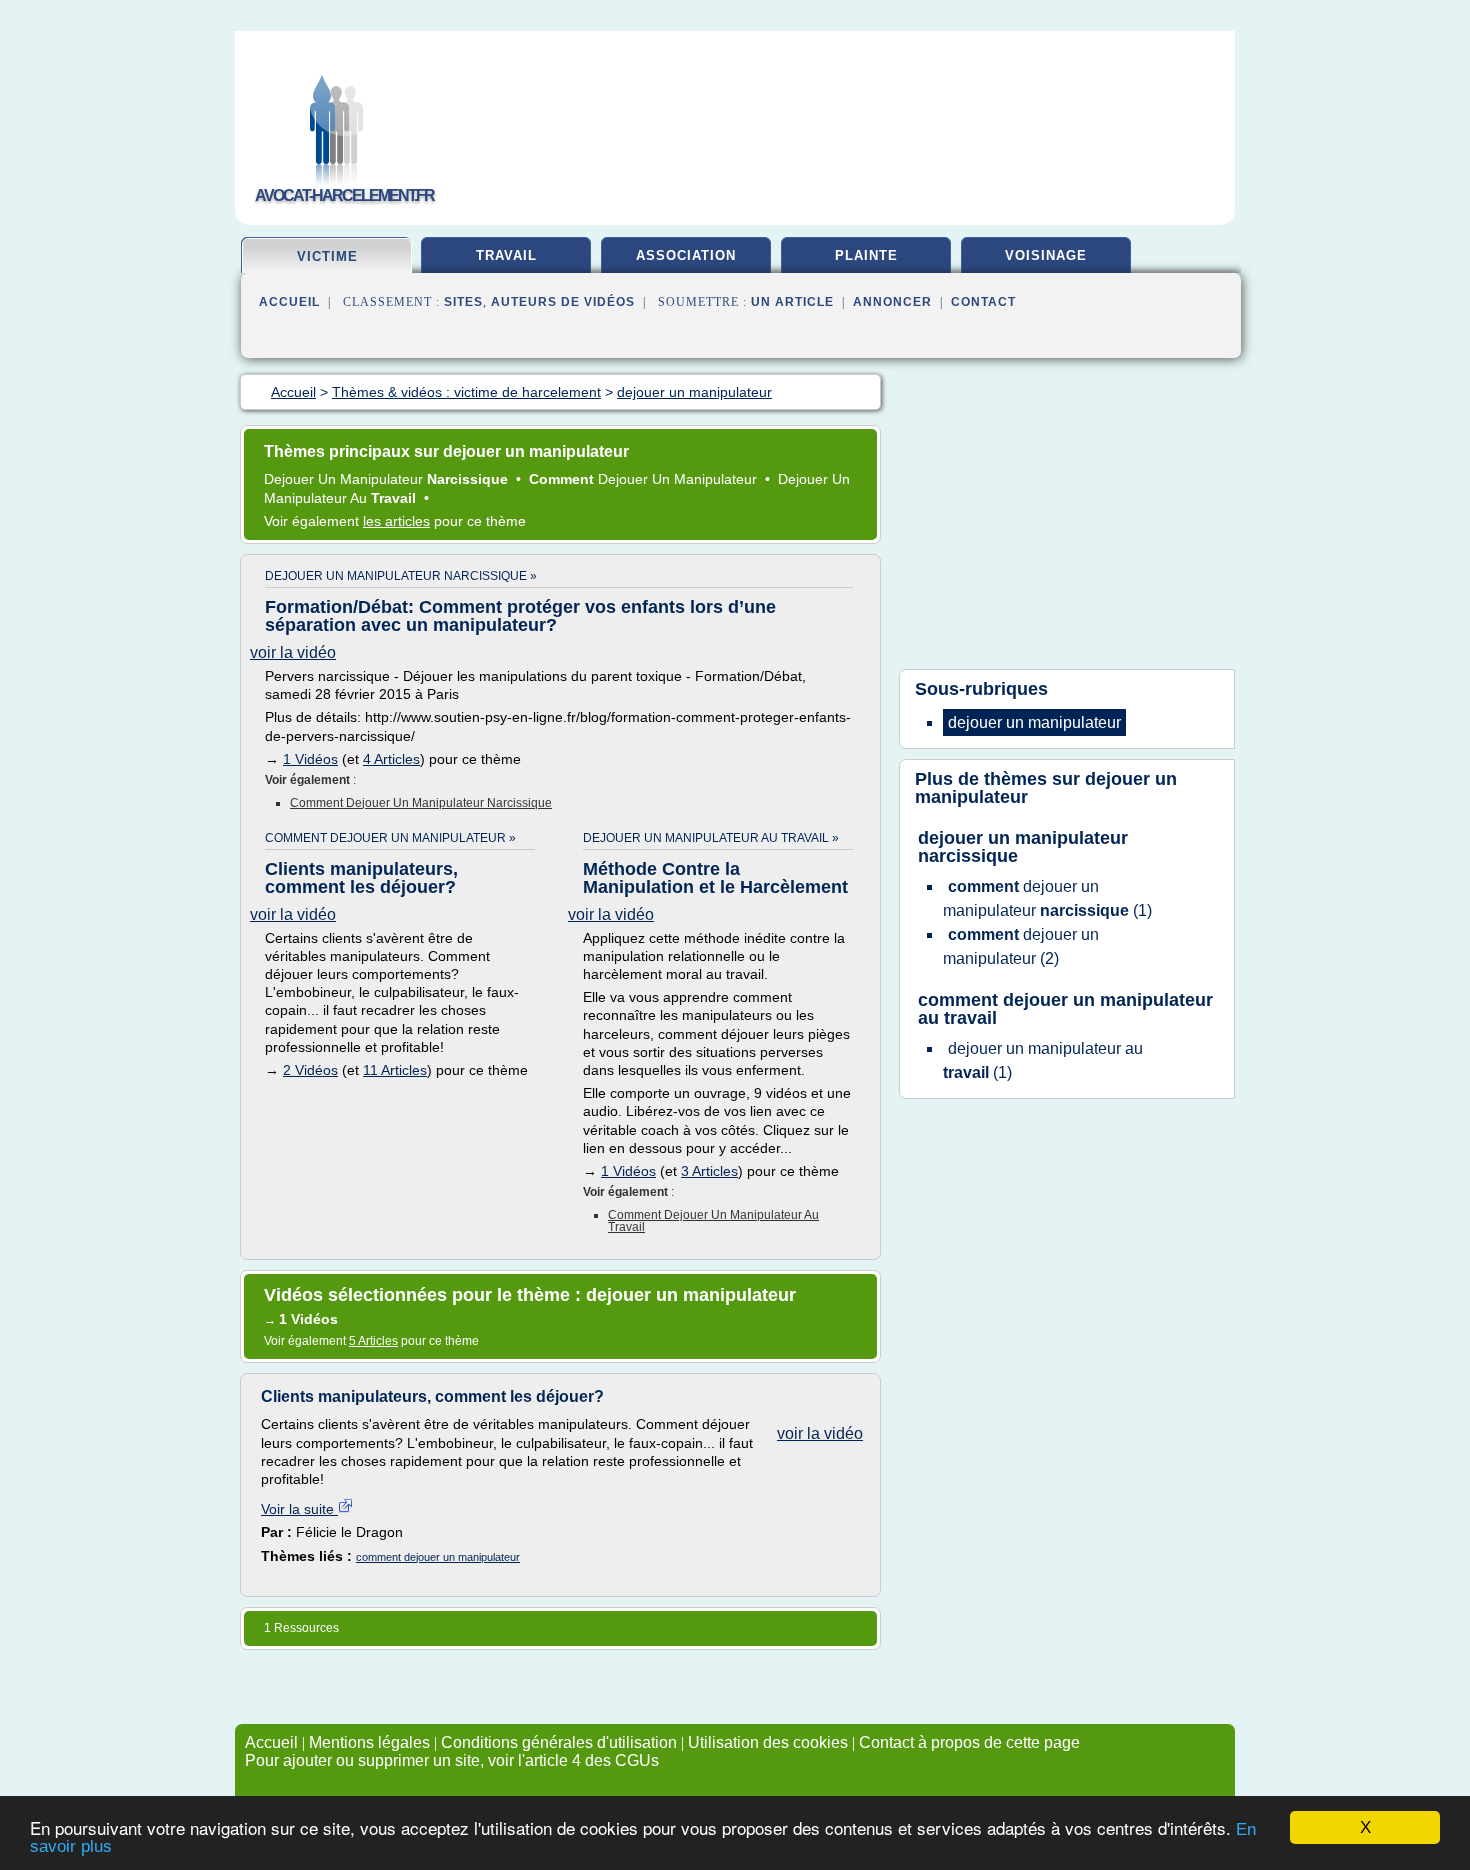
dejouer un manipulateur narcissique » (401, 576)
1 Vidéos (310, 759)
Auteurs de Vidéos (563, 302)
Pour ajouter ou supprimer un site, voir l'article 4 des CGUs (452, 1760)
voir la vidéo (293, 652)
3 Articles (709, 1171)
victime (327, 256)
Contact (983, 302)
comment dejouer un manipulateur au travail (713, 1221)
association (686, 255)
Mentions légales (369, 1742)
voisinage (1046, 255)
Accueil (289, 302)
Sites (463, 302)
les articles (396, 521)
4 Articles (391, 759)
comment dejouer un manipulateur (438, 1557)
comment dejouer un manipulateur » (390, 838)
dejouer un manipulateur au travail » (711, 838)
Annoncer (892, 302)
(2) (1021, 946)
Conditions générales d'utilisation (559, 1742)
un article (792, 302)
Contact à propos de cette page (969, 1742)
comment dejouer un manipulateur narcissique (421, 803)
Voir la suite (299, 1509)
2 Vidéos (310, 1070)
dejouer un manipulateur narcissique (1023, 847)
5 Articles (373, 1341)
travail (506, 255)
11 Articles (395, 1070)
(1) (1047, 898)
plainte (866, 255)
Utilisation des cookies (768, 1742)
